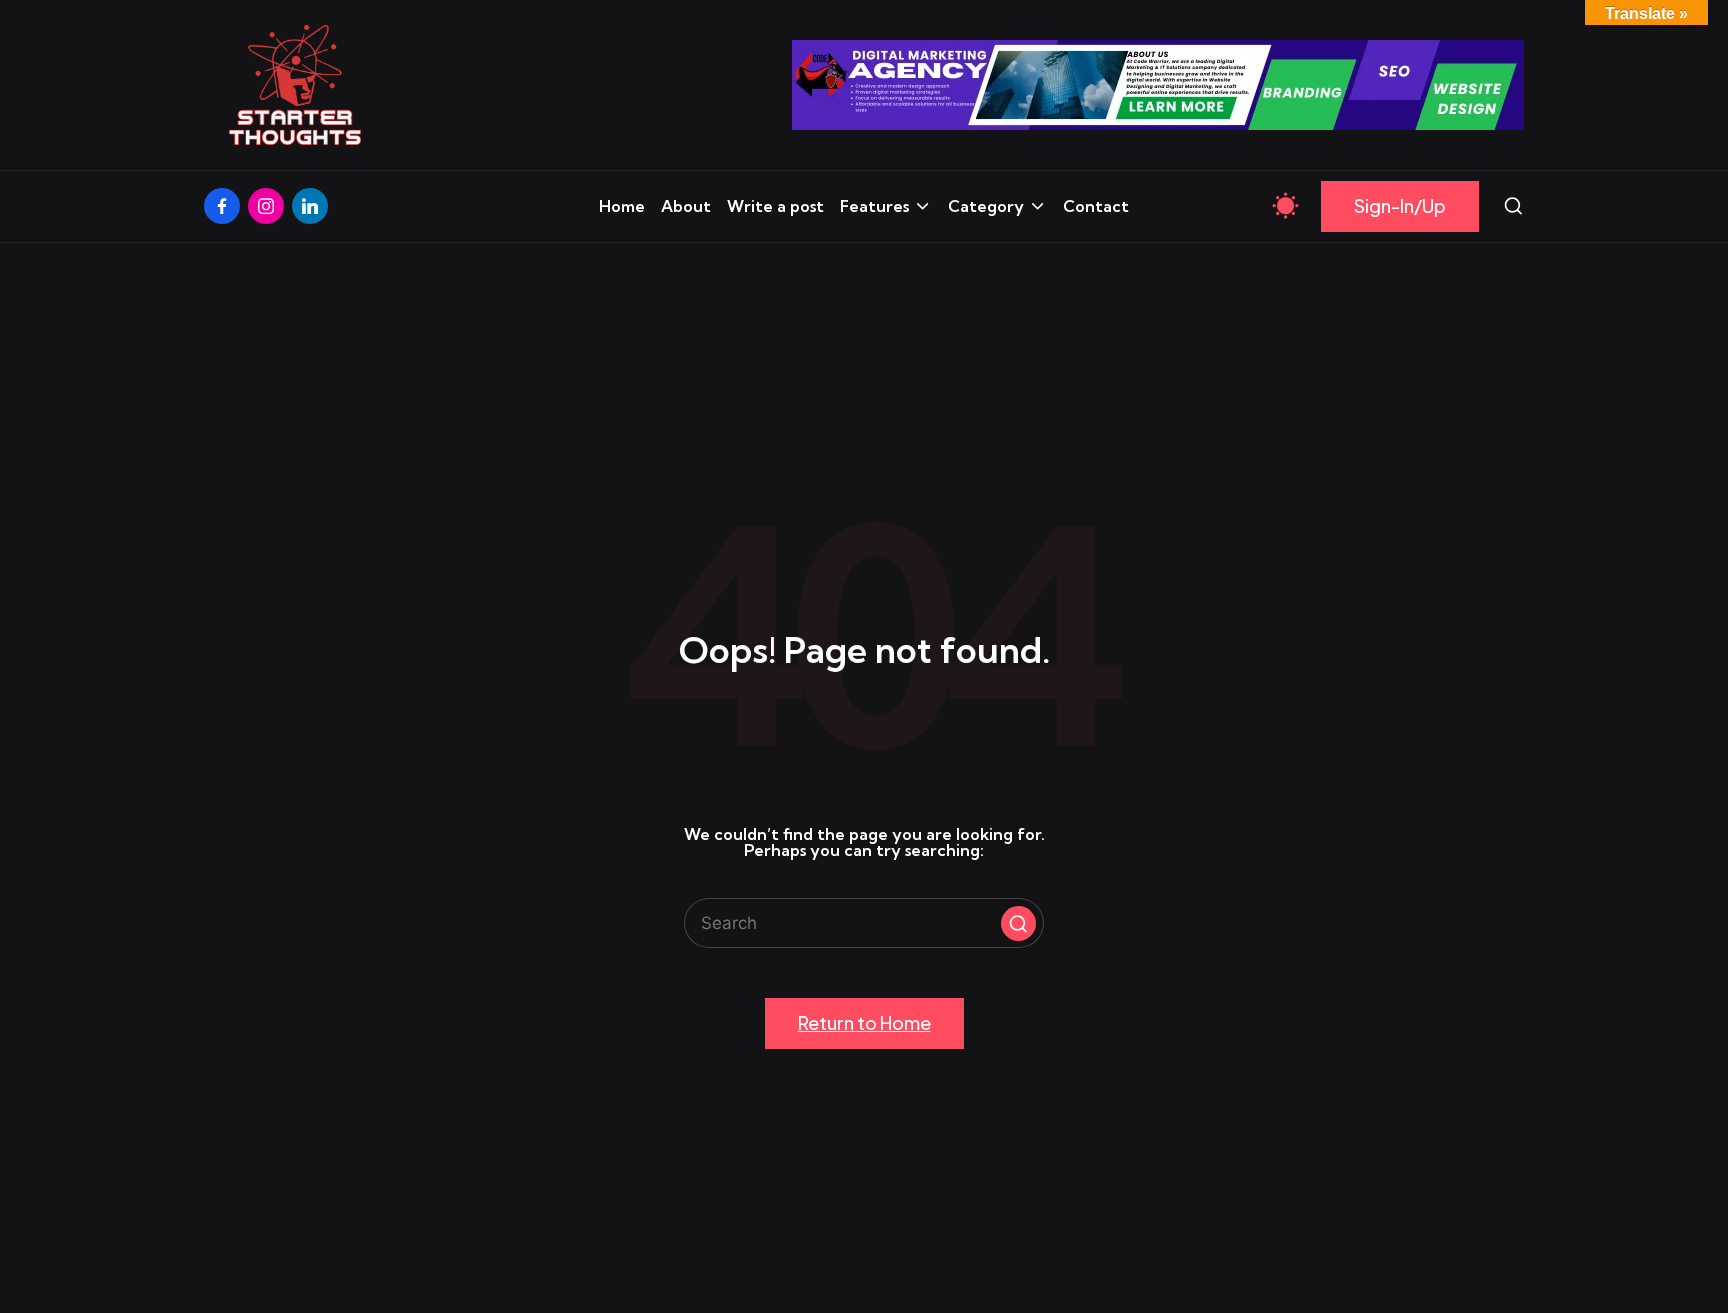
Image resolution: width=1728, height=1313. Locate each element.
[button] (1400, 206)
